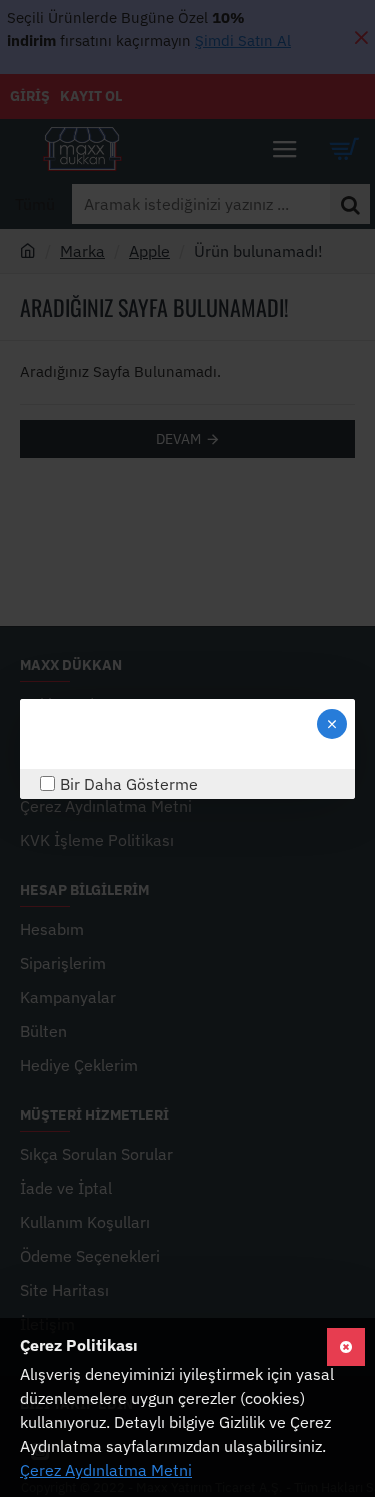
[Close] (332, 724)
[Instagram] (55, 734)
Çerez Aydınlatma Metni (106, 1470)
